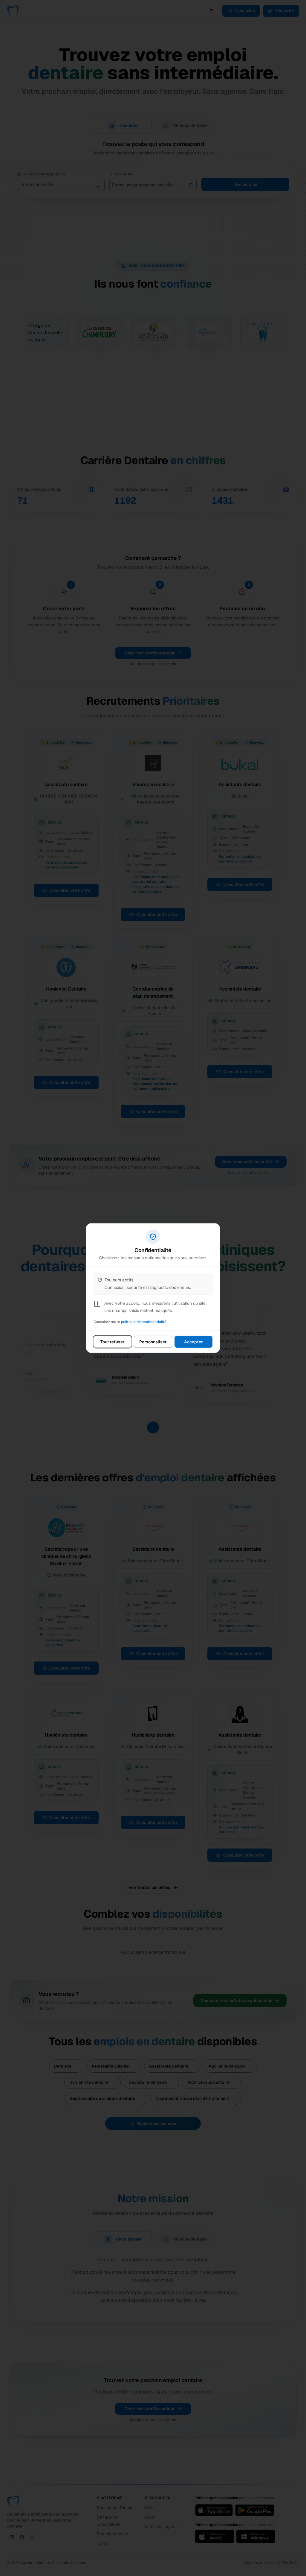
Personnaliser (153, 1342)
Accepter (193, 1342)
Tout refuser (113, 1342)
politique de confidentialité (144, 1322)
